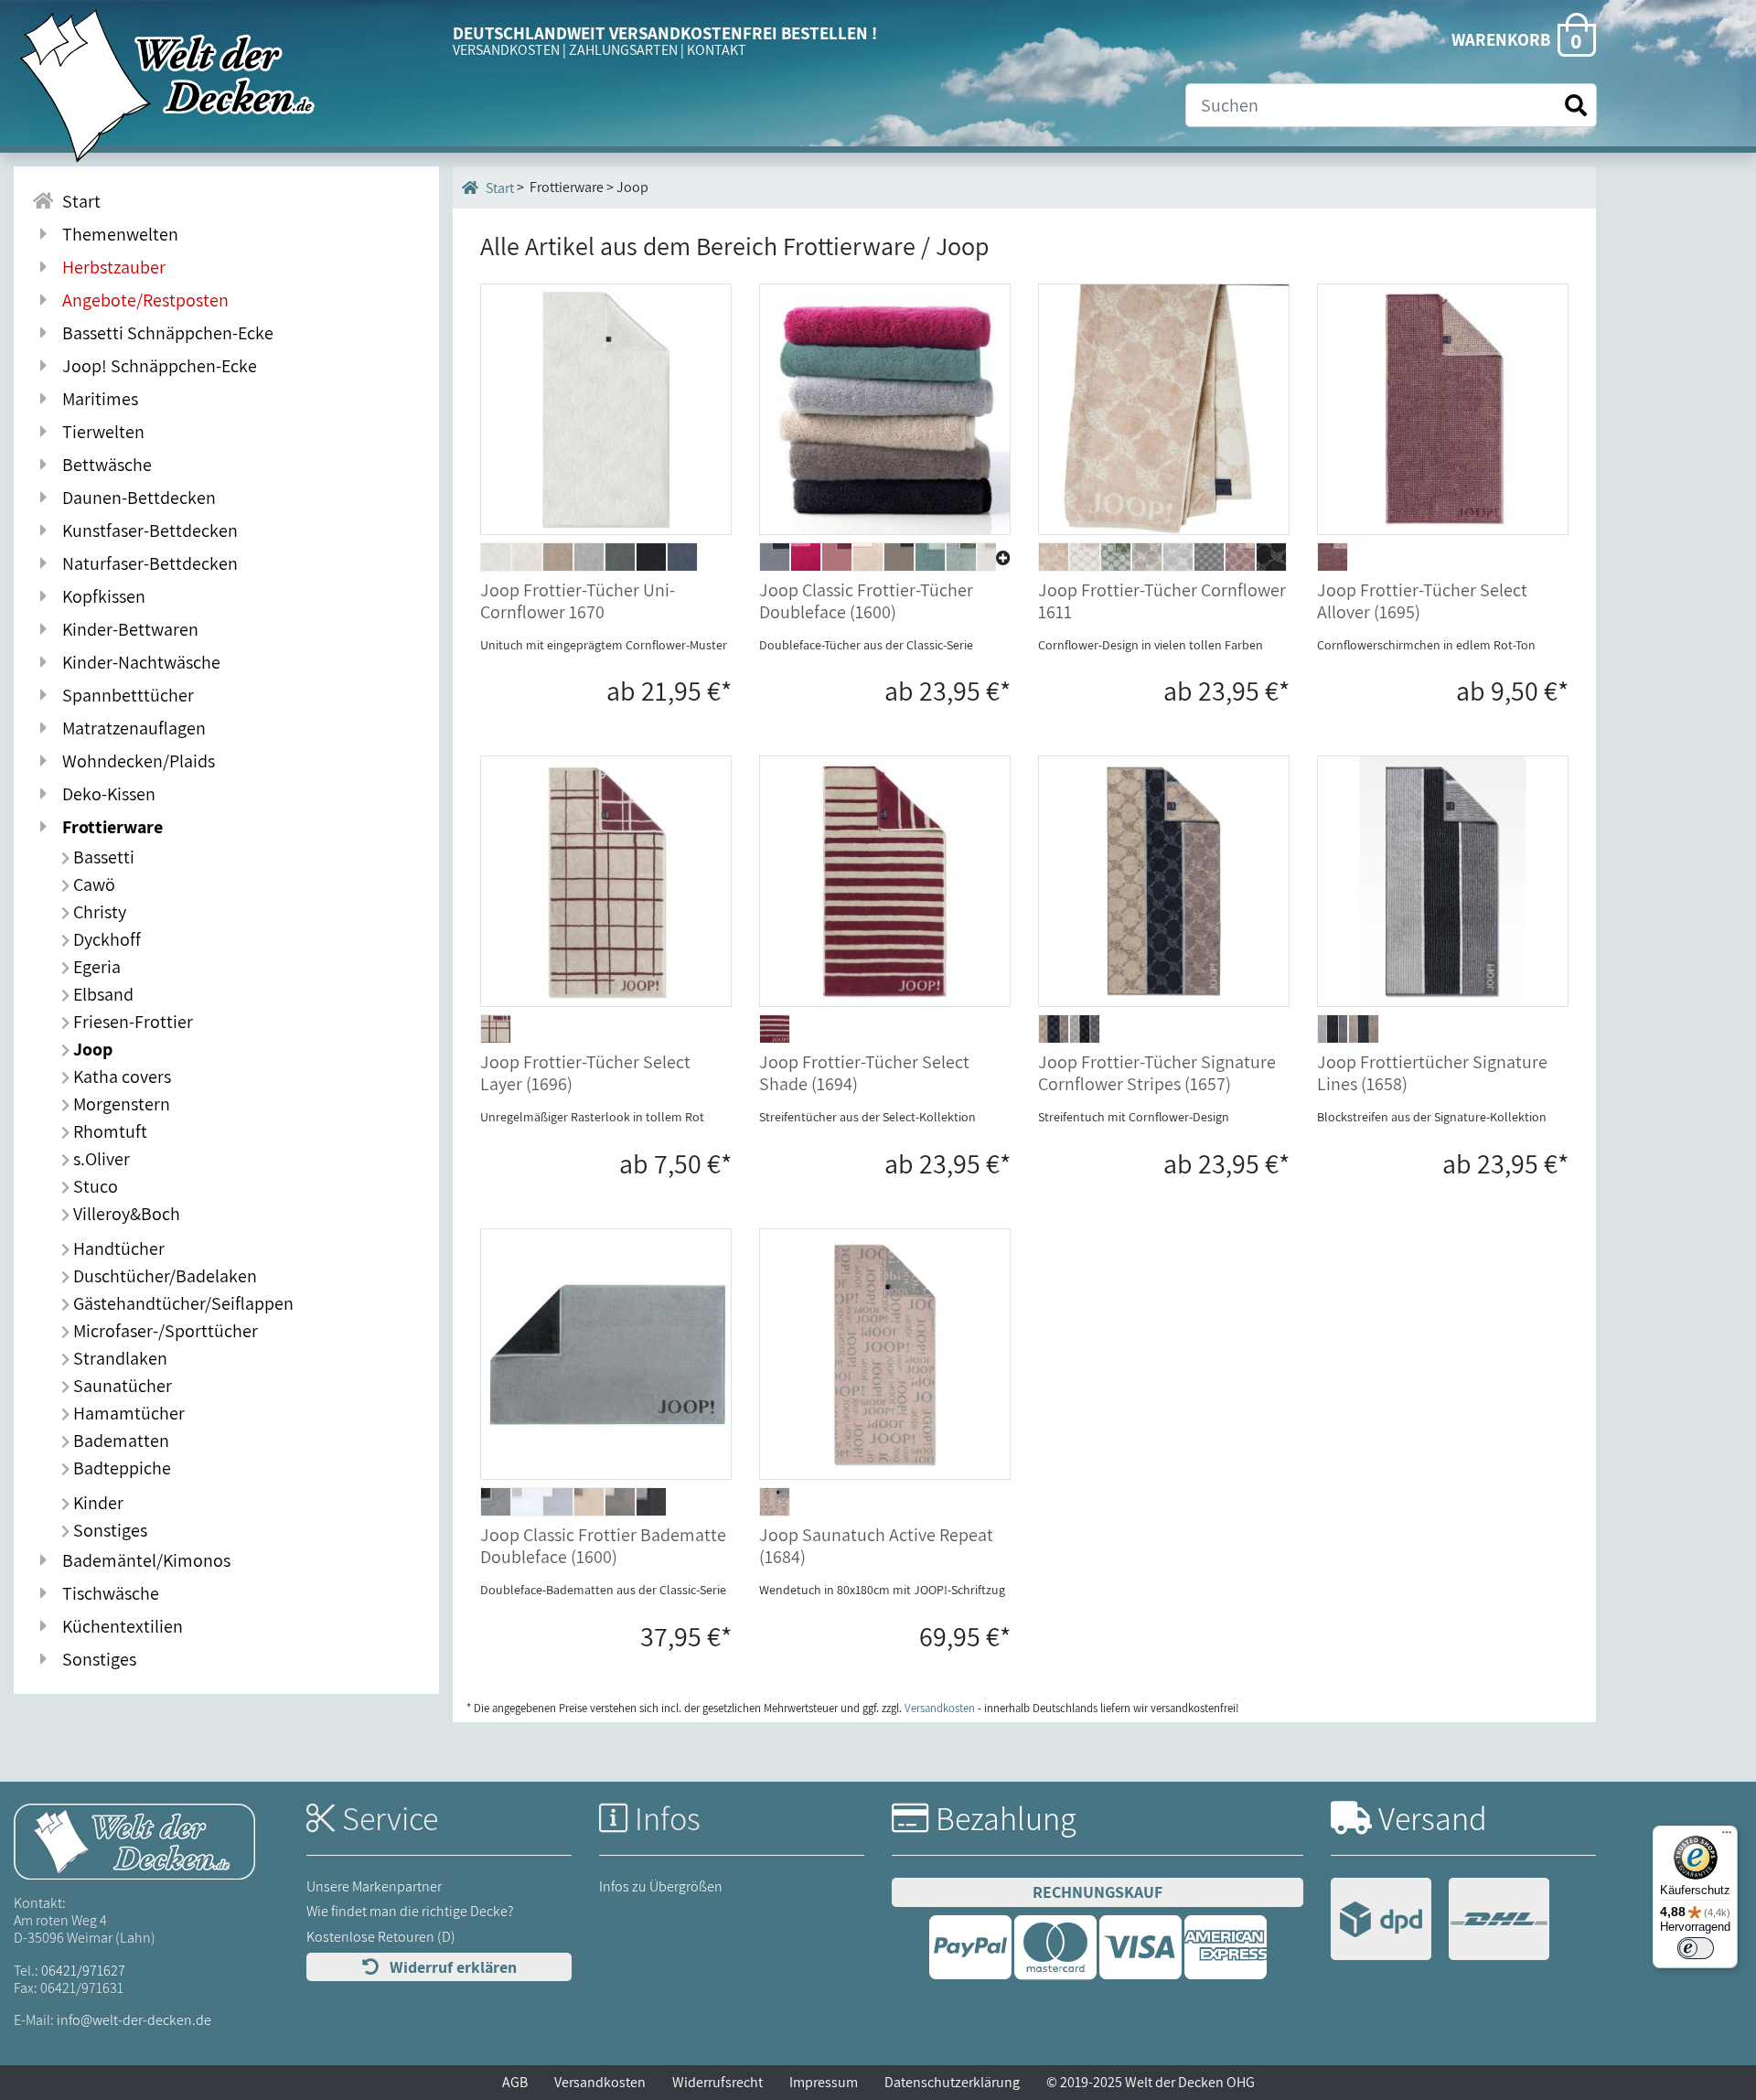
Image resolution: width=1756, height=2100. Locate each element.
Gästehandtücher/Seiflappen (182, 1303)
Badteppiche (120, 1468)
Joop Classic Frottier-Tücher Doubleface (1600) (866, 601)
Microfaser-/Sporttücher (164, 1331)
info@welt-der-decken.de (134, 2020)
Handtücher (117, 1248)
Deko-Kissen (105, 794)
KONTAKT (717, 50)
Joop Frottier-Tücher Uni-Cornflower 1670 (578, 601)
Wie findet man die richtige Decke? (410, 1911)
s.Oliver (100, 1159)
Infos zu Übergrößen (661, 1886)
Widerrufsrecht (717, 2082)
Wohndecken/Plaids (135, 761)
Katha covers (120, 1077)
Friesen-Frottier (131, 1022)
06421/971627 (83, 1971)
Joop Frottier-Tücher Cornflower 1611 (1162, 601)
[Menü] (1727, 1837)
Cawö (92, 884)
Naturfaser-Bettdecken (146, 563)
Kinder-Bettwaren (127, 629)
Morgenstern (120, 1104)
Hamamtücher (127, 1413)
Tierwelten (100, 432)
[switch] (1696, 1948)
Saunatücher (121, 1386)
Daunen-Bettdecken (135, 498)
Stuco (94, 1186)
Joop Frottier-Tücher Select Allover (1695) (1422, 601)
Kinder (96, 1503)
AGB (515, 2082)
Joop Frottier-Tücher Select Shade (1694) (864, 1073)
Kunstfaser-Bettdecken (146, 530)
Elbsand (102, 994)
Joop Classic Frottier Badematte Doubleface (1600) (603, 1546)
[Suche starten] (1576, 106)
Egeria (95, 967)
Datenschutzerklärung (952, 2082)
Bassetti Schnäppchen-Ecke (164, 333)
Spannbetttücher (124, 695)
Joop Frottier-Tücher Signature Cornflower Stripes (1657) (1157, 1073)
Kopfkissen (100, 596)
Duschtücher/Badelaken (163, 1276)
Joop (91, 1049)
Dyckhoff (105, 939)
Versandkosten (940, 1708)
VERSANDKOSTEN (506, 50)
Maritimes (96, 399)
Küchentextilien (119, 1626)
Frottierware (109, 827)
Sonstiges (108, 1530)
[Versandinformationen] (1440, 1921)
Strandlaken (118, 1358)
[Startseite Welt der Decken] (134, 1841)
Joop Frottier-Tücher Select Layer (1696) (585, 1073)
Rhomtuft (108, 1131)
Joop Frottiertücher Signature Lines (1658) (1432, 1073)
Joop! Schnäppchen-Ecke (156, 366)
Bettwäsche (103, 465)
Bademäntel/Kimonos (143, 1560)
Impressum (824, 2082)
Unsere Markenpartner (374, 1886)
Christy (98, 912)
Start (78, 201)
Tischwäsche (107, 1593)
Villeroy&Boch (125, 1214)
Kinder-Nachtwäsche (138, 662)
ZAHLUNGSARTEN (623, 50)
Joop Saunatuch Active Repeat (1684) (876, 1546)
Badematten (119, 1441)
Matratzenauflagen (130, 728)
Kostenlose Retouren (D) (381, 1937)
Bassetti (102, 857)
